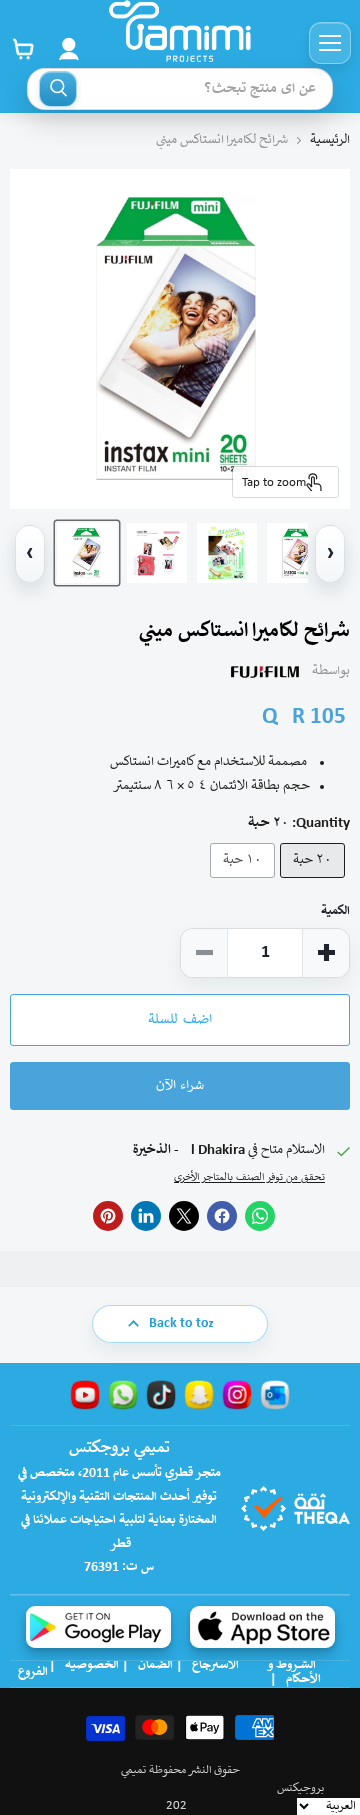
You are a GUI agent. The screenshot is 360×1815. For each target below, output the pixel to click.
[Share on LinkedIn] (146, 1216)
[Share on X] (184, 1216)
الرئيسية (330, 140)
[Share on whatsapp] (260, 1216)
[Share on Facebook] (222, 1216)
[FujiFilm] (265, 672)
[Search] (58, 89)
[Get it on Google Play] (98, 1627)
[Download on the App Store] (262, 1627)
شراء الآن (180, 1086)
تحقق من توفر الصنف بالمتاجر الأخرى (249, 1178)
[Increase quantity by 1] (326, 953)
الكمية (335, 911)
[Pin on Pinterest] (108, 1216)
